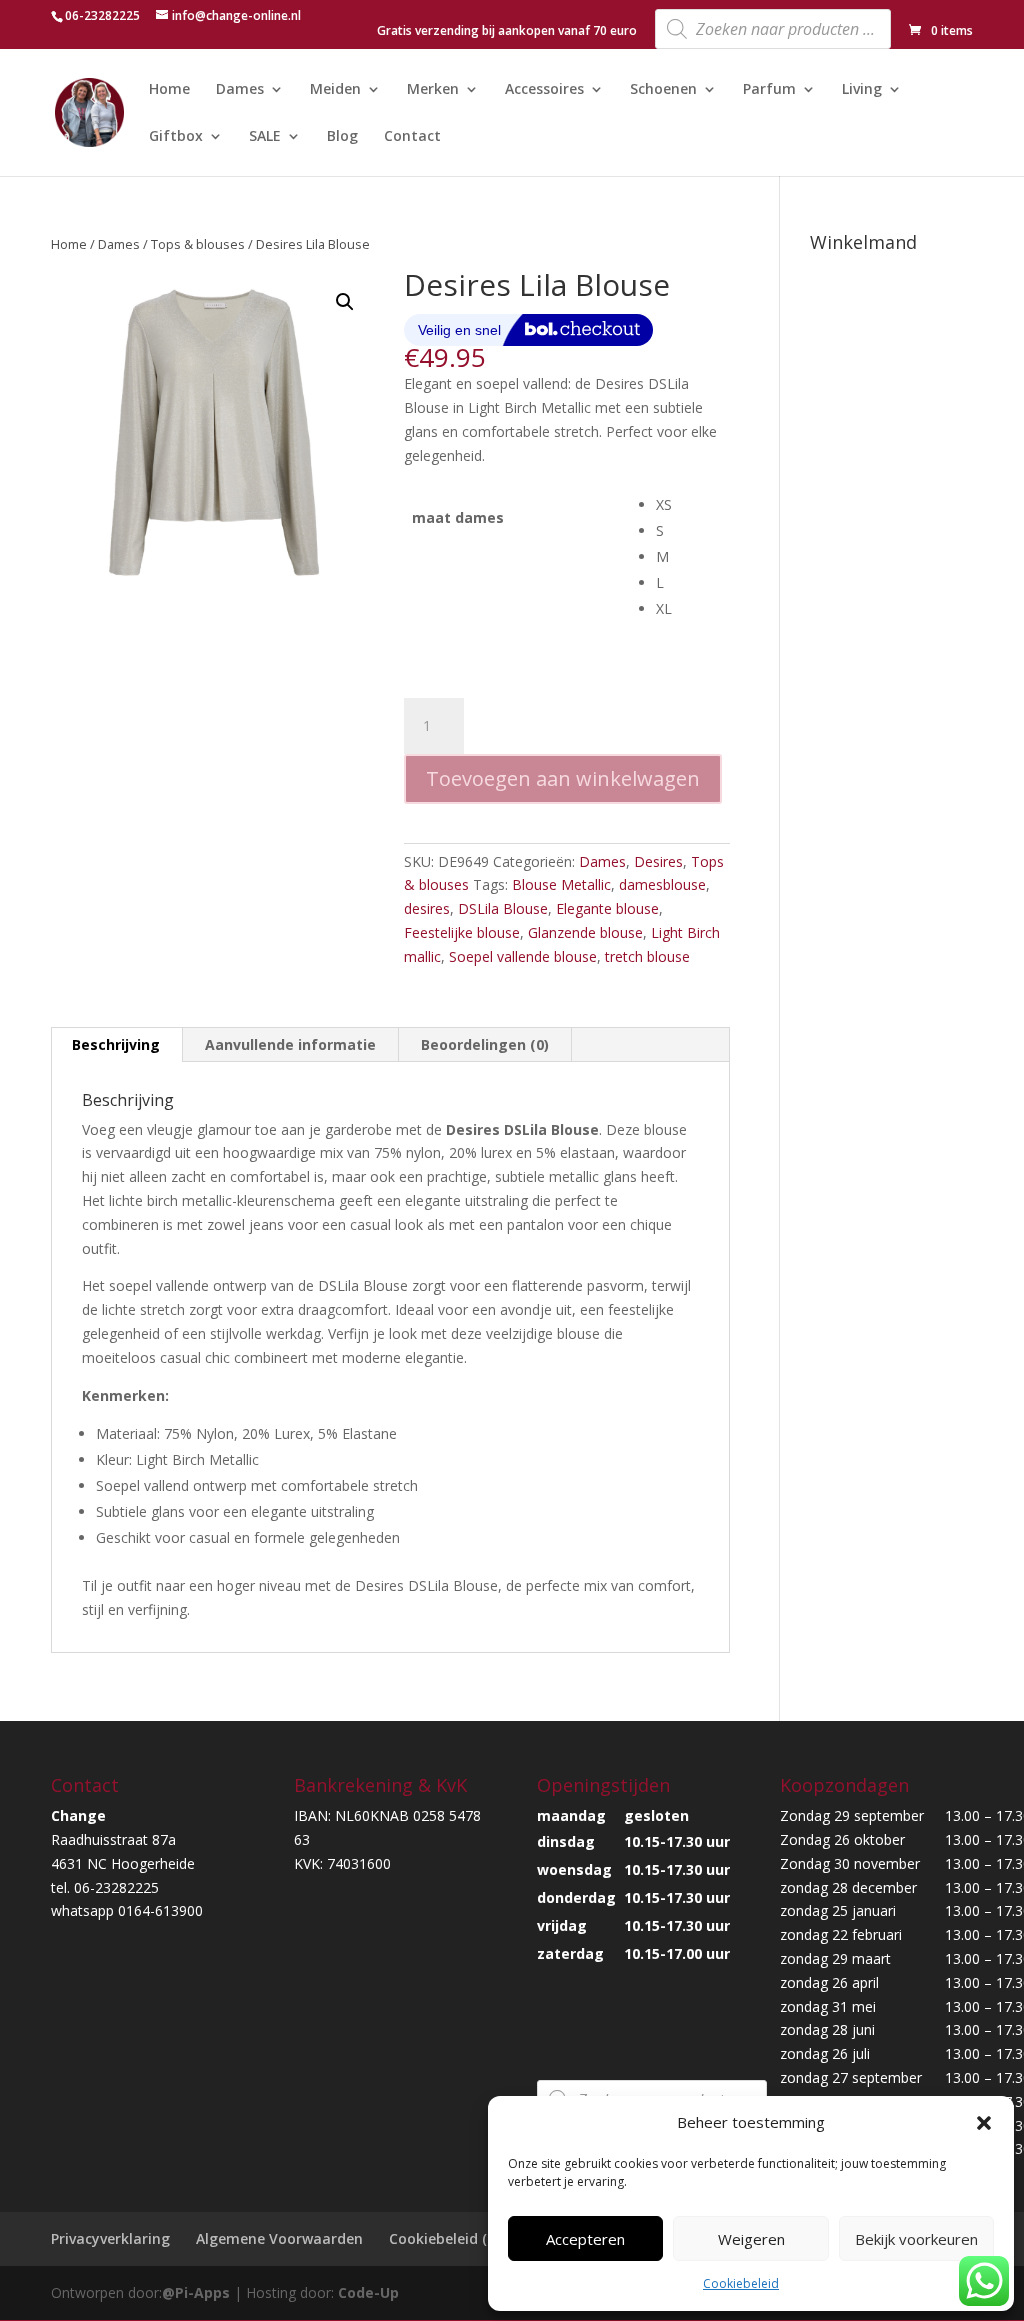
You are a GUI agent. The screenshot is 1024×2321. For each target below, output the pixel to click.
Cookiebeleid (741, 2283)
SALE (265, 137)
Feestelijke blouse (462, 932)
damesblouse (662, 884)
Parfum (769, 90)
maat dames (458, 517)
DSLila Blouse (503, 908)
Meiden (335, 90)
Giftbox (176, 137)
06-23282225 (102, 15)
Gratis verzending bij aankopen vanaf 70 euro (507, 32)
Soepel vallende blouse (523, 956)
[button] (984, 2123)
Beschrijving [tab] (116, 1044)
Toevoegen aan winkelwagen (563, 778)
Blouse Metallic (561, 884)
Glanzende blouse (585, 932)
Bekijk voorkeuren (916, 2239)
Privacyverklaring (110, 2238)
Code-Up (368, 2292)
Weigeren (751, 2239)
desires (427, 908)
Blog (342, 137)
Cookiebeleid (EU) (449, 2238)
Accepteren (585, 2239)
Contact (412, 137)
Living (862, 90)
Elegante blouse (607, 908)
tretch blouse (647, 956)
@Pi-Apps (196, 2292)
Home (169, 90)
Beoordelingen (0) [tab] (485, 1044)
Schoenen (663, 90)
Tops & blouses (198, 244)
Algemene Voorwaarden (279, 2238)
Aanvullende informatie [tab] (290, 1044)
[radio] (693, 505)
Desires (658, 861)
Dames (240, 90)
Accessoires (544, 90)
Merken (433, 90)
